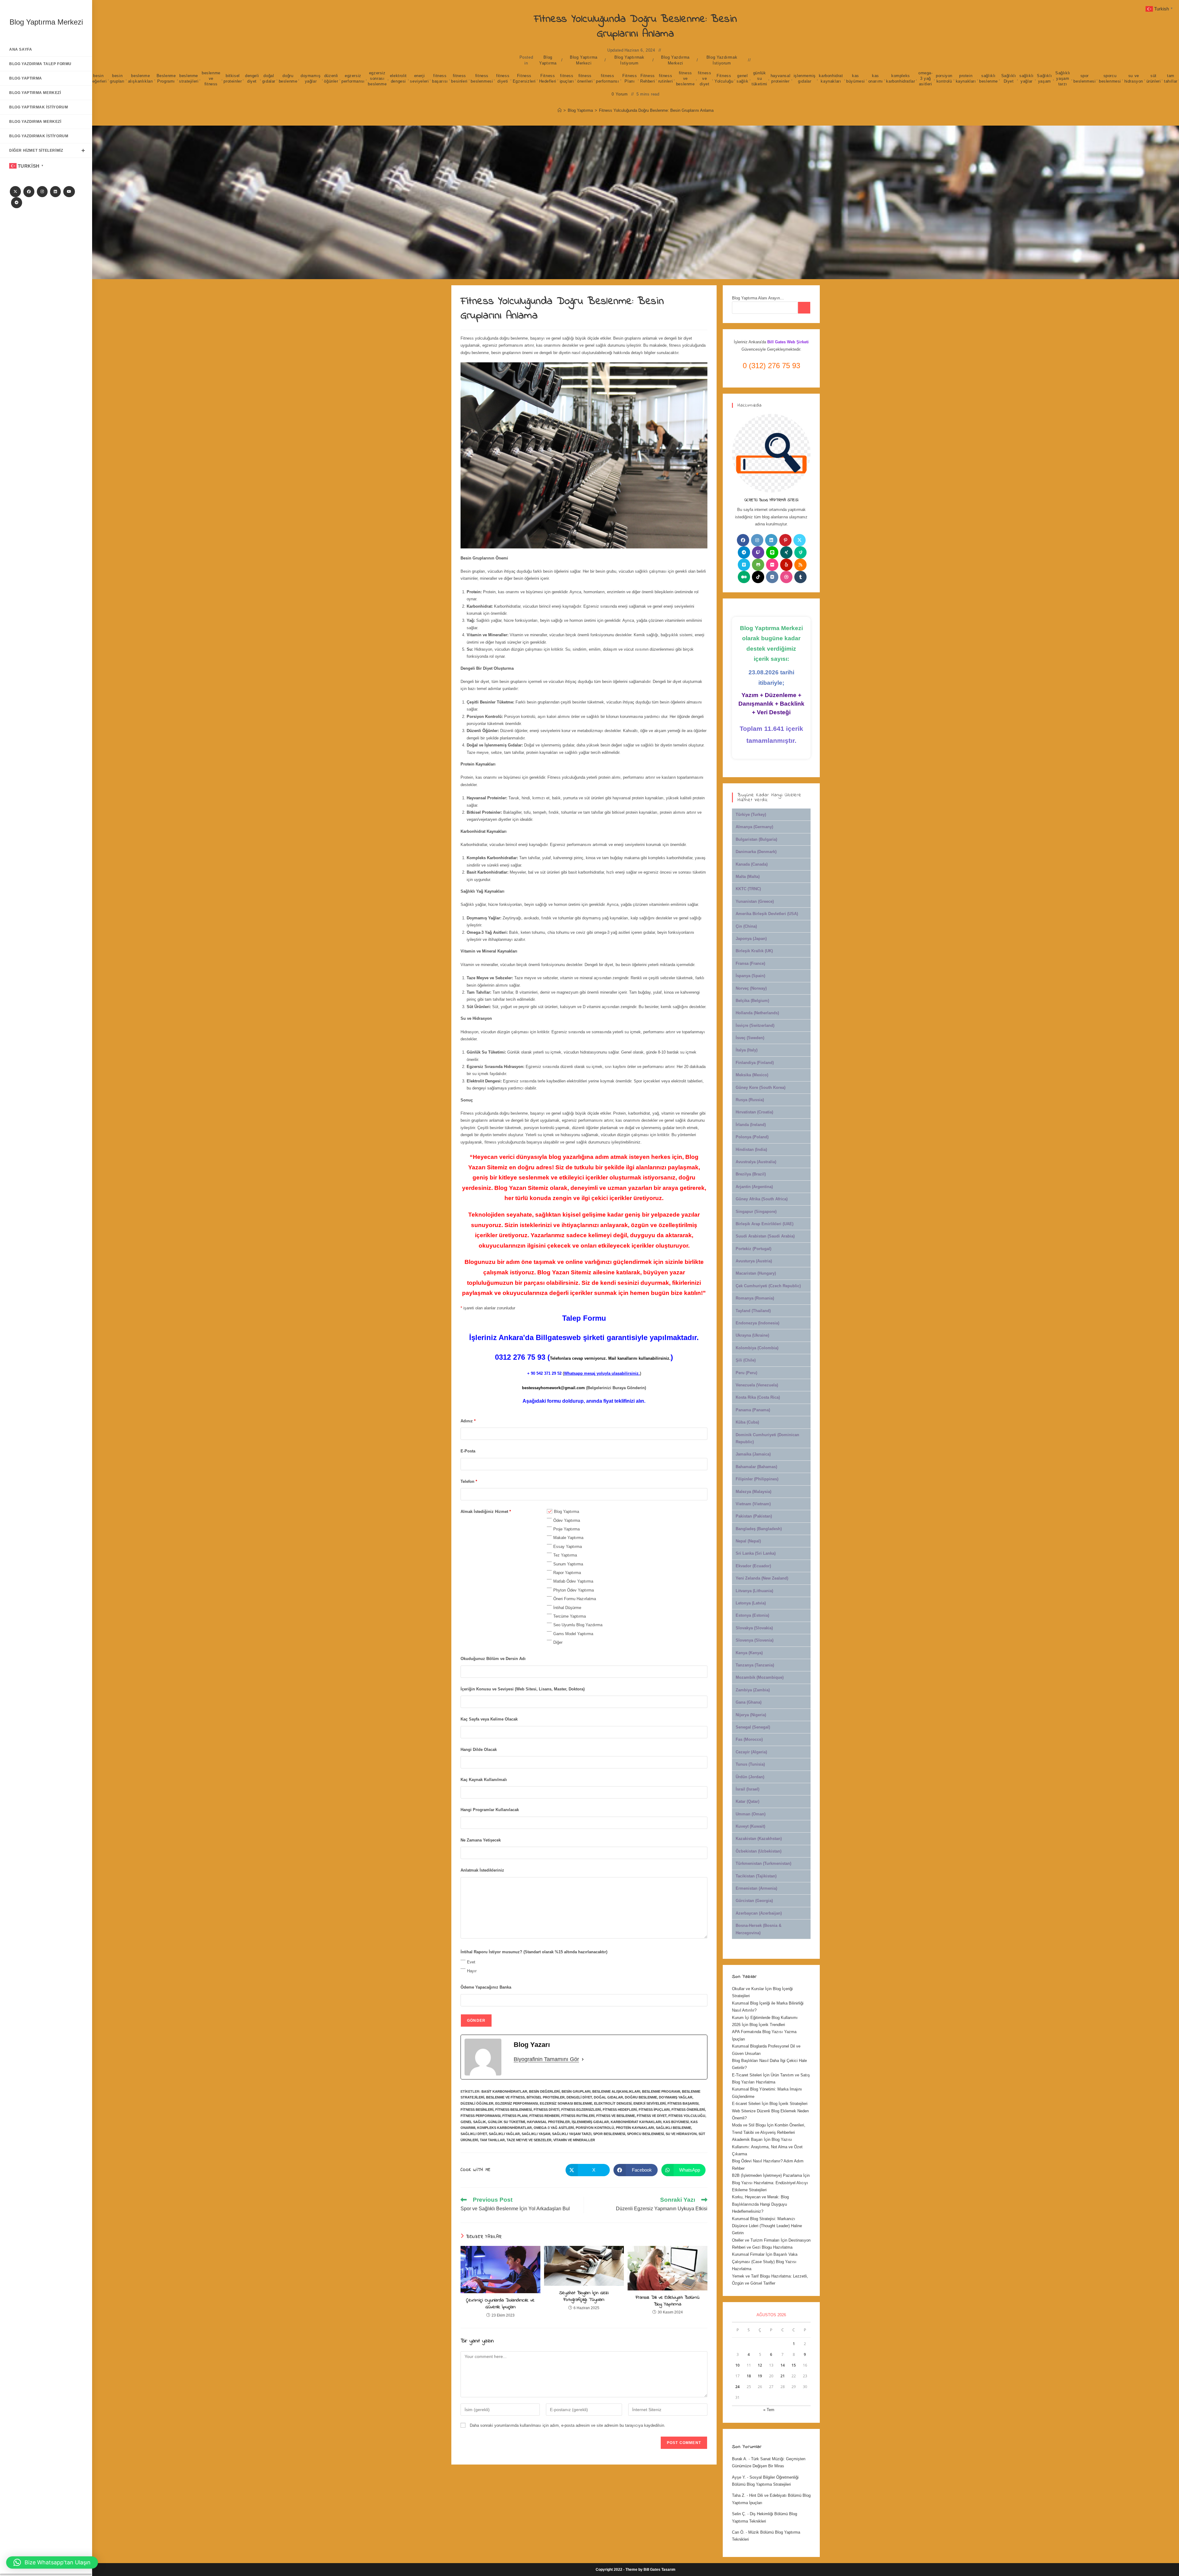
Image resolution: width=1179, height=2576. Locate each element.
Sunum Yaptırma (568, 1564)
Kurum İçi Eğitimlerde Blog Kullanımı (765, 2018)
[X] (15, 192)
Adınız (468, 1421)
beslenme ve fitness (211, 78)
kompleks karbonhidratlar (901, 78)
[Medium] (744, 577)
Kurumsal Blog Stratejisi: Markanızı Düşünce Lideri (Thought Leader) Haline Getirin (767, 2226)
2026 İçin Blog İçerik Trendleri (759, 2025)
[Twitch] (758, 552)
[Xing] (786, 552)
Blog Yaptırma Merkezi (46, 22)
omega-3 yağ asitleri (926, 78)
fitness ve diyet (704, 78)
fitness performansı (608, 78)
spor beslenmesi (1084, 78)
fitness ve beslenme (685, 78)
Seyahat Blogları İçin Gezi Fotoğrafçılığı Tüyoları (584, 2296)
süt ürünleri (1154, 78)
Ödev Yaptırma (567, 1520)
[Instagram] (42, 192)
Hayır (472, 1971)
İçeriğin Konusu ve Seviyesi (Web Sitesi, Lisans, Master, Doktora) (523, 1689)
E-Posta (468, 1451)
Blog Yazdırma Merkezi (675, 60)
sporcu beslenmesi (1110, 78)
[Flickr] (772, 565)
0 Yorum (620, 94)
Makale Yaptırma (568, 1538)
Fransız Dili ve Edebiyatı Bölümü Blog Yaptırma (667, 2301)
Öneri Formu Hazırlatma (575, 1599)
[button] (52, 2562)
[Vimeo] (744, 565)
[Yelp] (786, 565)
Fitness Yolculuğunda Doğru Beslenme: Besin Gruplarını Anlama (656, 110)
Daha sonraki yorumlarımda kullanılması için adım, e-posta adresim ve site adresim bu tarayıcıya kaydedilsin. (568, 2425)
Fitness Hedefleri (548, 78)
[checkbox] (550, 1511)
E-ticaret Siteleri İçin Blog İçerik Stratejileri (770, 2104)
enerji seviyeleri (419, 78)
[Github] (758, 565)
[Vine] (800, 552)
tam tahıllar (1171, 78)
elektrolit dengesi (398, 78)
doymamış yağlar (311, 78)
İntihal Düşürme (567, 1608)
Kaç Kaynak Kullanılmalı (484, 1780)
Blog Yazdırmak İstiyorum (722, 60)
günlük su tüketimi (759, 78)
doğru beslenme (288, 78)
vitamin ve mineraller (574, 2140)
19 (760, 2376)
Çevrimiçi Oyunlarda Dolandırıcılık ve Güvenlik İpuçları (500, 2304)
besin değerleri (98, 78)
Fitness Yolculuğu (724, 78)
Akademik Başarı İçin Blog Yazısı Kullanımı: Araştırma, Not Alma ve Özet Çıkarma (767, 2147)
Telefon (469, 1481)
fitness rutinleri (665, 78)
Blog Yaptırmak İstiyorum (629, 60)
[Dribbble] (786, 577)
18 (749, 2376)
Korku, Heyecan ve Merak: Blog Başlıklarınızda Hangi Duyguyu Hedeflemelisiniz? (760, 2204)
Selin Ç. (739, 2514)
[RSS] (800, 565)
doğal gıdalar (269, 78)
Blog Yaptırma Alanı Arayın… (758, 298)
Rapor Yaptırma (567, 1573)
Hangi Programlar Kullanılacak (490, 1810)
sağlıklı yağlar (1027, 78)
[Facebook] (29, 192)
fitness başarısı (440, 78)
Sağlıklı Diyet (1009, 78)
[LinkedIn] (55, 192)
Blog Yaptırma (548, 60)
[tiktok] (758, 577)
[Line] (772, 552)
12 (760, 2365)
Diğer (558, 1642)
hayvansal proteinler (780, 78)
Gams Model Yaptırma (573, 1634)
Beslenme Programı (166, 78)
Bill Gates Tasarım (660, 2570)
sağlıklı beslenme (988, 78)
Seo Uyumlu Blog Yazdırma (578, 1625)
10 (737, 2365)
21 (783, 2376)
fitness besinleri (459, 78)
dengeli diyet (252, 78)
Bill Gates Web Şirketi (788, 342)
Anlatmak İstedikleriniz (482, 1870)
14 (783, 2365)
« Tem (769, 2410)
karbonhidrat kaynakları (831, 78)
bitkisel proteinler (233, 78)
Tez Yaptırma (565, 1555)
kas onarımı (876, 78)
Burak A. (740, 2459)
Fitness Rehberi (648, 78)
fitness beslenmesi (482, 78)
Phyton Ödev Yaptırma (574, 1590)
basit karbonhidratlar (504, 2091)
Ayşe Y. (739, 2477)
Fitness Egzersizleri (524, 78)
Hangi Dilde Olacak (479, 1750)
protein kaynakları (966, 78)
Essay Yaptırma (568, 1547)
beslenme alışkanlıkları (141, 78)
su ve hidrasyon (1134, 78)
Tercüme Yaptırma (570, 1616)
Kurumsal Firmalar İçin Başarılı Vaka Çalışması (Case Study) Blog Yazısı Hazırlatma (765, 2262)
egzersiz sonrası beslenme (377, 78)
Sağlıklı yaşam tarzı (1063, 78)
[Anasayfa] (560, 110)
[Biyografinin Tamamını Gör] (583, 2059)
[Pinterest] (785, 540)
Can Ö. (738, 2532)
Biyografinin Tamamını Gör (546, 2059)
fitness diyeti (503, 78)
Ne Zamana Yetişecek (481, 1840)
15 (794, 2365)
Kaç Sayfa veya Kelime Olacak (489, 1719)
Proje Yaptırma (566, 1529)
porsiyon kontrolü (944, 78)
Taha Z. (739, 2495)
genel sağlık (743, 78)
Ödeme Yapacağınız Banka (486, 1987)
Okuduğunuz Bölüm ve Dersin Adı (493, 1659)
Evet (471, 1962)
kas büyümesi (856, 78)
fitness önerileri (585, 78)
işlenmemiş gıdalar (805, 78)
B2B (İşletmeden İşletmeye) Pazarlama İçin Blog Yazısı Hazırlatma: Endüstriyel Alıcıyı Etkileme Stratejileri (771, 2183)
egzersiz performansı (353, 78)
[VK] (772, 577)
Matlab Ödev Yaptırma (573, 1581)
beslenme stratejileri (189, 78)
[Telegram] (17, 203)
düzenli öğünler (331, 78)
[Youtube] (69, 192)
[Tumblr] (800, 577)
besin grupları (117, 78)
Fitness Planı (630, 78)
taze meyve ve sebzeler (529, 2140)
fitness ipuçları (567, 78)
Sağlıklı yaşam (1044, 78)
